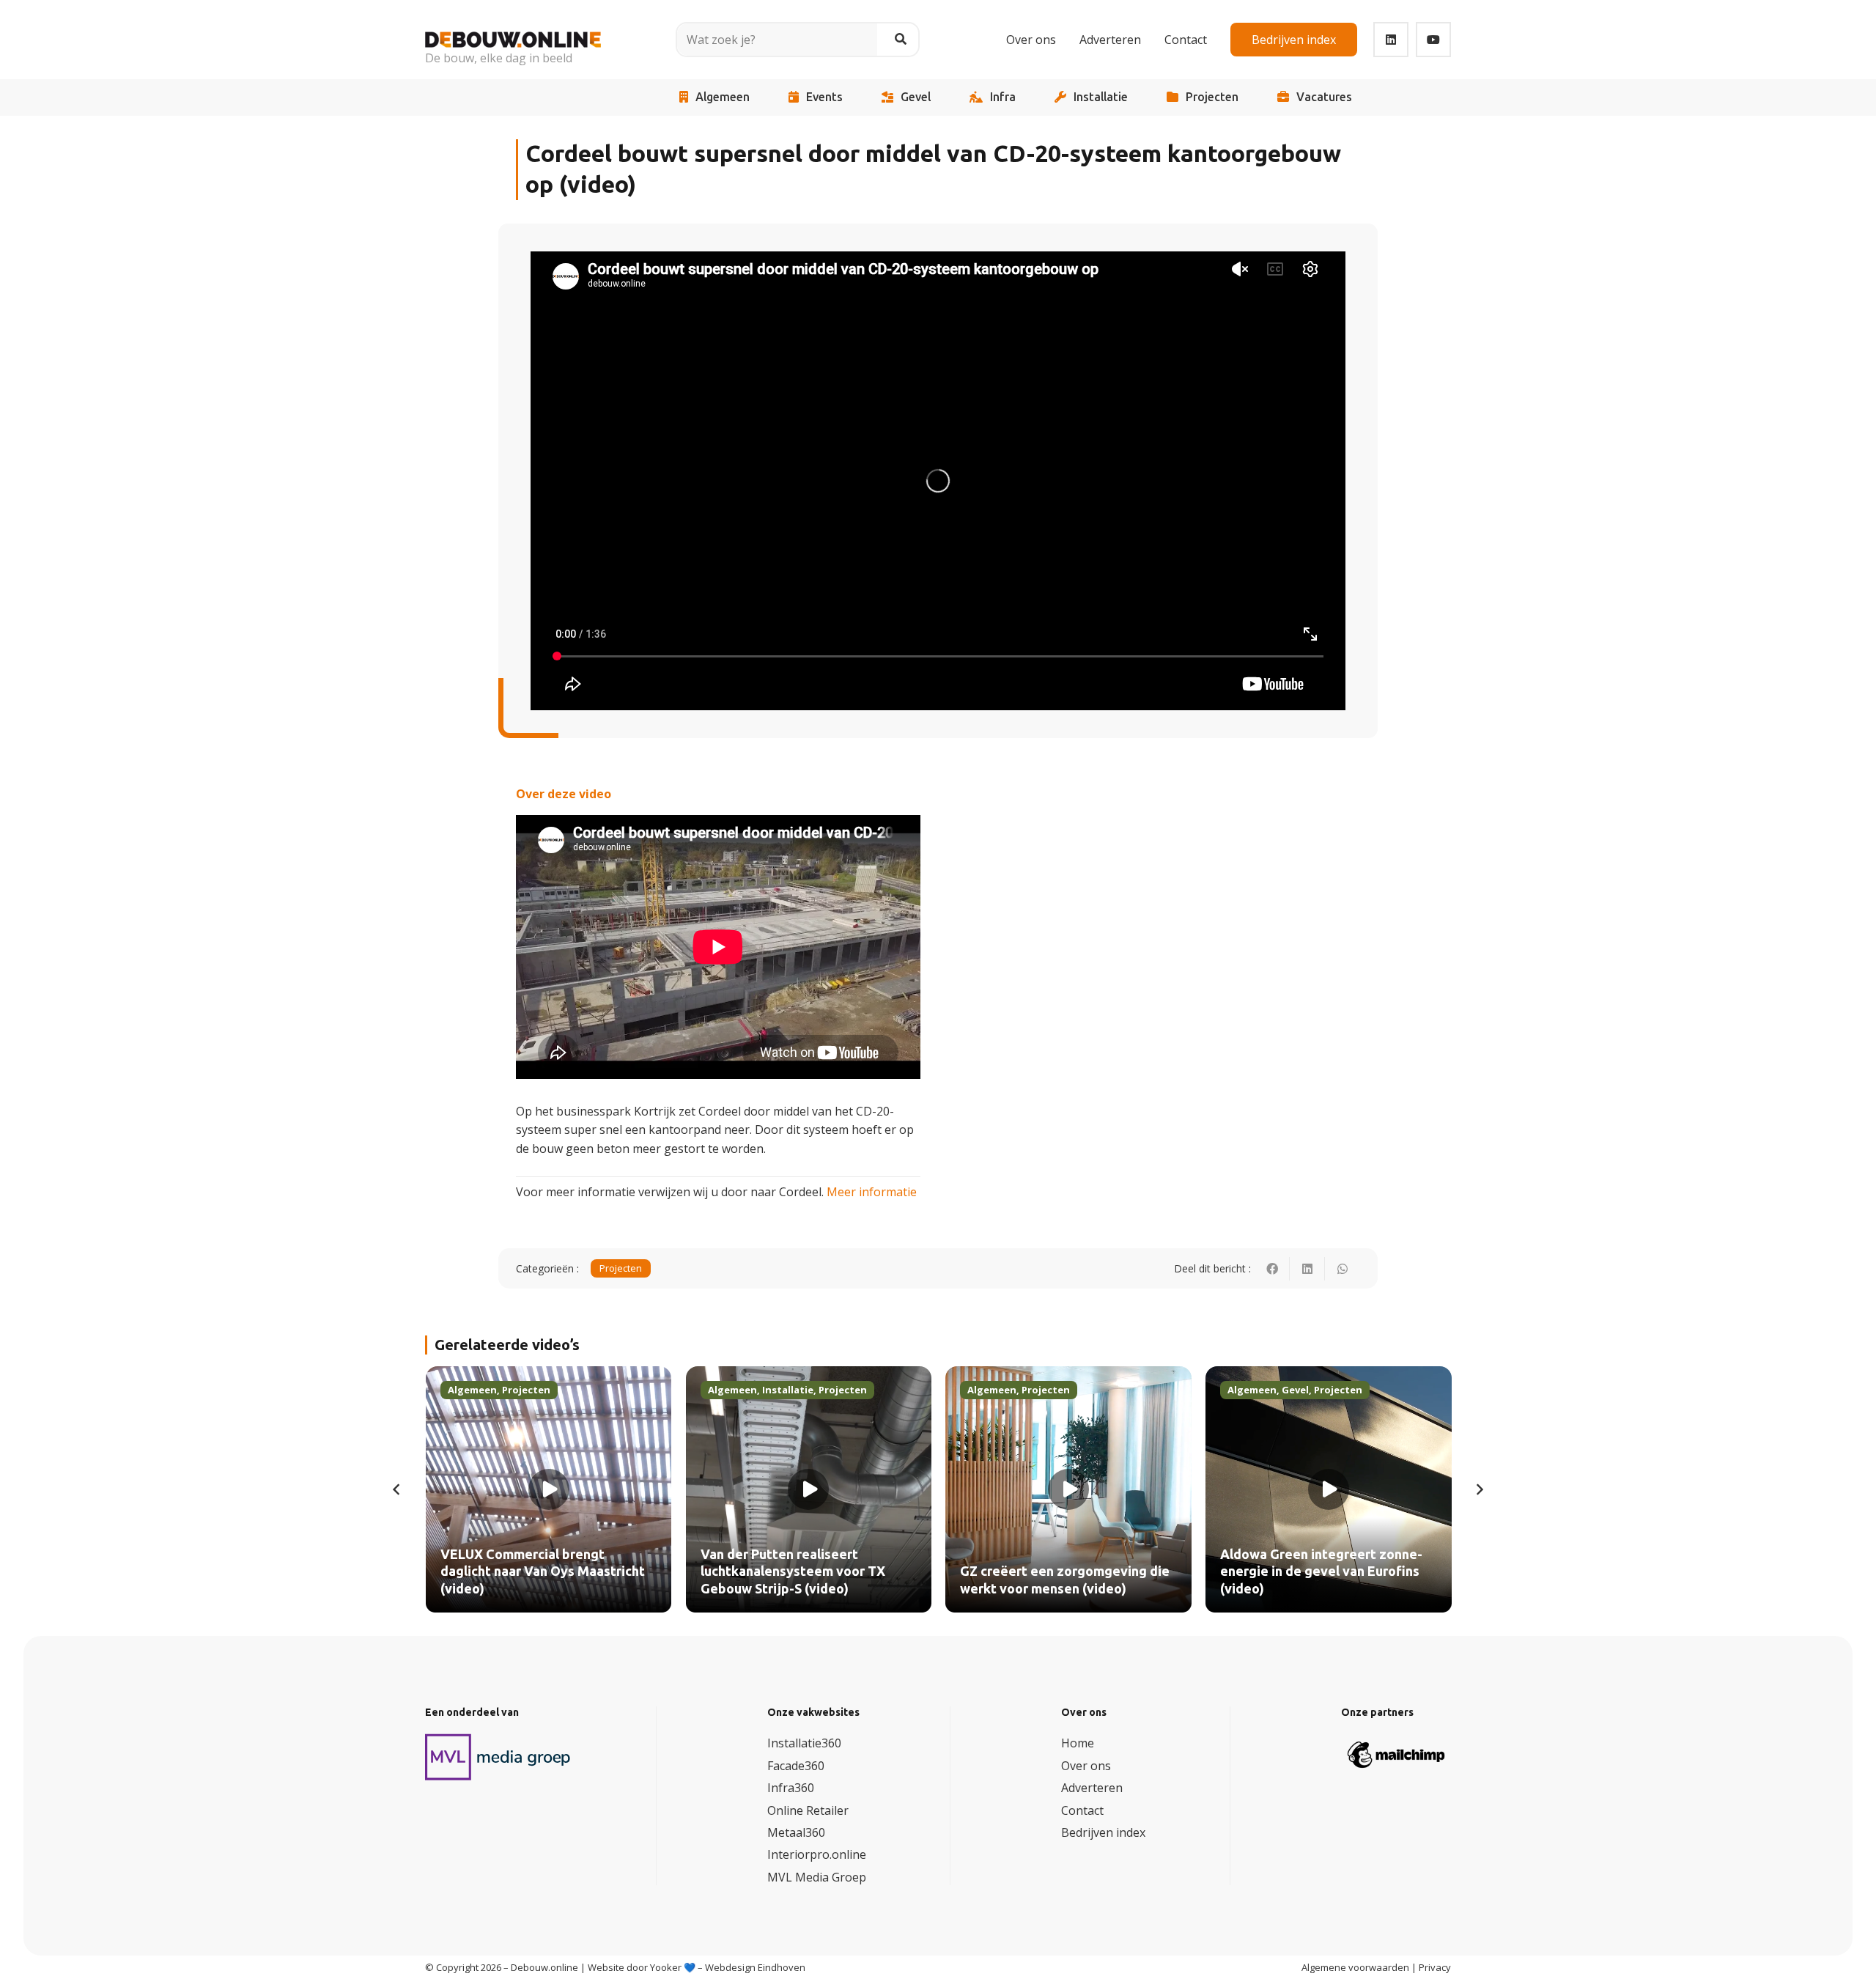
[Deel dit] (1272, 1269)
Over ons (1086, 1766)
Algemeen (723, 97)
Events (824, 97)
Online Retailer (808, 1810)
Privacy (1435, 1967)
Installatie (1101, 97)
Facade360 (796, 1766)
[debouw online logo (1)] (513, 29)
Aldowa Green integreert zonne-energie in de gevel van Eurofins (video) (1075, 1572)
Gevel (916, 97)
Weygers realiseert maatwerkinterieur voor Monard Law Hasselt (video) (1333, 1572)
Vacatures (1324, 97)
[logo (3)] (498, 1757)
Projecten (1212, 97)
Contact (1082, 1810)
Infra (1003, 97)
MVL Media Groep (817, 1877)
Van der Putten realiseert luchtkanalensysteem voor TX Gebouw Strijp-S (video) (546, 1572)
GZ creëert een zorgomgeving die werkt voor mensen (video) (819, 1580)
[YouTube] (1433, 40)
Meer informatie (872, 1192)
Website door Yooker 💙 (642, 1967)
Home (1078, 1743)
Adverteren (1092, 1788)
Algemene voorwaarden (1355, 1967)
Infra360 (791, 1788)
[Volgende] (1479, 1489)
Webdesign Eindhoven (755, 1967)
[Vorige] (397, 1489)
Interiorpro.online (817, 1854)
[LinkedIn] (1391, 40)
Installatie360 (804, 1743)
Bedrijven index (1103, 1832)
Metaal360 (796, 1832)
